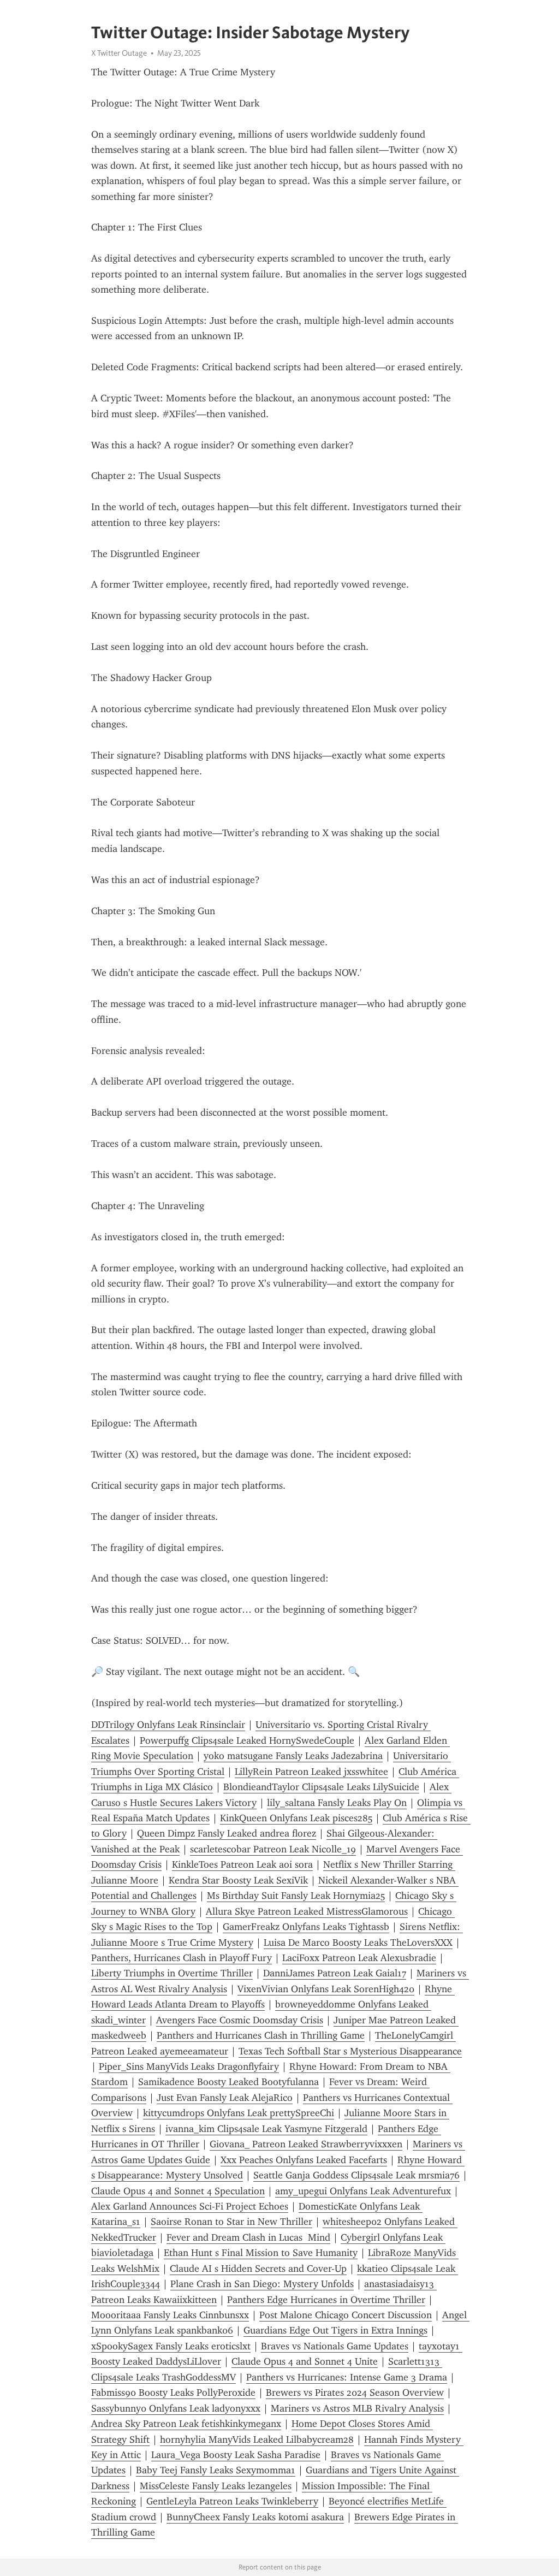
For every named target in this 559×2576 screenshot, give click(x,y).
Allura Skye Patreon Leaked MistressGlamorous (307, 1911)
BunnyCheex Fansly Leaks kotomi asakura (255, 2517)
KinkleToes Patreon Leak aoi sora (242, 1864)
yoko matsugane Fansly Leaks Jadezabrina (293, 1756)
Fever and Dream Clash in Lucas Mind (248, 2237)
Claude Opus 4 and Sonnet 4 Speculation (178, 2191)
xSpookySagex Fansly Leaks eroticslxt (171, 2346)
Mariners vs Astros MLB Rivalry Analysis (357, 2408)
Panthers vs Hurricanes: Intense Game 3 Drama (347, 2377)
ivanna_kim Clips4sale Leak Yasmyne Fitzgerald (266, 2129)
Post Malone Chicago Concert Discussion (346, 2315)
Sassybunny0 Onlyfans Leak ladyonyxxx (176, 2408)
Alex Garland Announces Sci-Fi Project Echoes (190, 2206)
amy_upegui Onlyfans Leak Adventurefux (363, 2191)
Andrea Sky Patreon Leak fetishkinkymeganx (186, 2424)
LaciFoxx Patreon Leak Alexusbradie (359, 1958)
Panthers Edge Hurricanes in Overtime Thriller (326, 2300)
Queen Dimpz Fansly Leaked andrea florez (227, 1833)
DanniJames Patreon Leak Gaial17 (335, 1973)
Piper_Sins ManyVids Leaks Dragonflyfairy (189, 2066)
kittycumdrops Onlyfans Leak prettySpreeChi (239, 2113)
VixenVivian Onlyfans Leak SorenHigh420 (326, 1989)
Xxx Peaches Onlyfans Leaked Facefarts (304, 2160)
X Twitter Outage (119, 53)
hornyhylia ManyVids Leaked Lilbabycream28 (257, 2439)
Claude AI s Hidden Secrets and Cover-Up (258, 2269)
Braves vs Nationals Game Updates (335, 2346)
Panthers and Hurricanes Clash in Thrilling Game (261, 2035)
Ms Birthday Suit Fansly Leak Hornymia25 (296, 1896)
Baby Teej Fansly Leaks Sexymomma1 (216, 2470)
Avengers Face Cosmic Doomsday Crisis (240, 2020)
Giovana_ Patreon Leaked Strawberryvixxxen (306, 2144)
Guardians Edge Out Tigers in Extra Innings (335, 2330)
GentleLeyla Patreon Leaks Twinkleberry (232, 2501)
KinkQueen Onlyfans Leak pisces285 (296, 1818)
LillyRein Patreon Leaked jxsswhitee (311, 1772)
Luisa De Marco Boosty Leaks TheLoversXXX (358, 1943)
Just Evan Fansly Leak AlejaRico (225, 2098)
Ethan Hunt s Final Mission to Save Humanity (261, 2253)
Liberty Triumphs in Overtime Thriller (172, 1973)
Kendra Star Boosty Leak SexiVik (238, 1880)
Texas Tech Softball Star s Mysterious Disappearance (350, 2051)
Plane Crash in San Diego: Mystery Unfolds (262, 2284)
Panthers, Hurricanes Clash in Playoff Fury (182, 1958)
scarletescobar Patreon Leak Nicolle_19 (273, 1849)
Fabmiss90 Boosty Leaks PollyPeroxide (173, 2393)
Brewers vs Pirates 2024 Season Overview (355, 2393)
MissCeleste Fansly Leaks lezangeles (216, 2486)
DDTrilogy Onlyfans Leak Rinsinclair (168, 1725)
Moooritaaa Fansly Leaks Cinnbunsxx (170, 2315)
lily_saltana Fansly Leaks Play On (337, 1803)
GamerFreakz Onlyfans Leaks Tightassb (306, 1927)
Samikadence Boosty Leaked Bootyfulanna (228, 2082)
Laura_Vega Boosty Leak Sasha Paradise (236, 2455)
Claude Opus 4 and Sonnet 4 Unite (305, 2361)
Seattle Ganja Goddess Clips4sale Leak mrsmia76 (356, 2175)
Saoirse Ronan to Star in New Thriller (231, 2222)
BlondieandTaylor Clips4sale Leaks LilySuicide (321, 1787)
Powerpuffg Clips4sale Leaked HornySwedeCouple (247, 1740)
